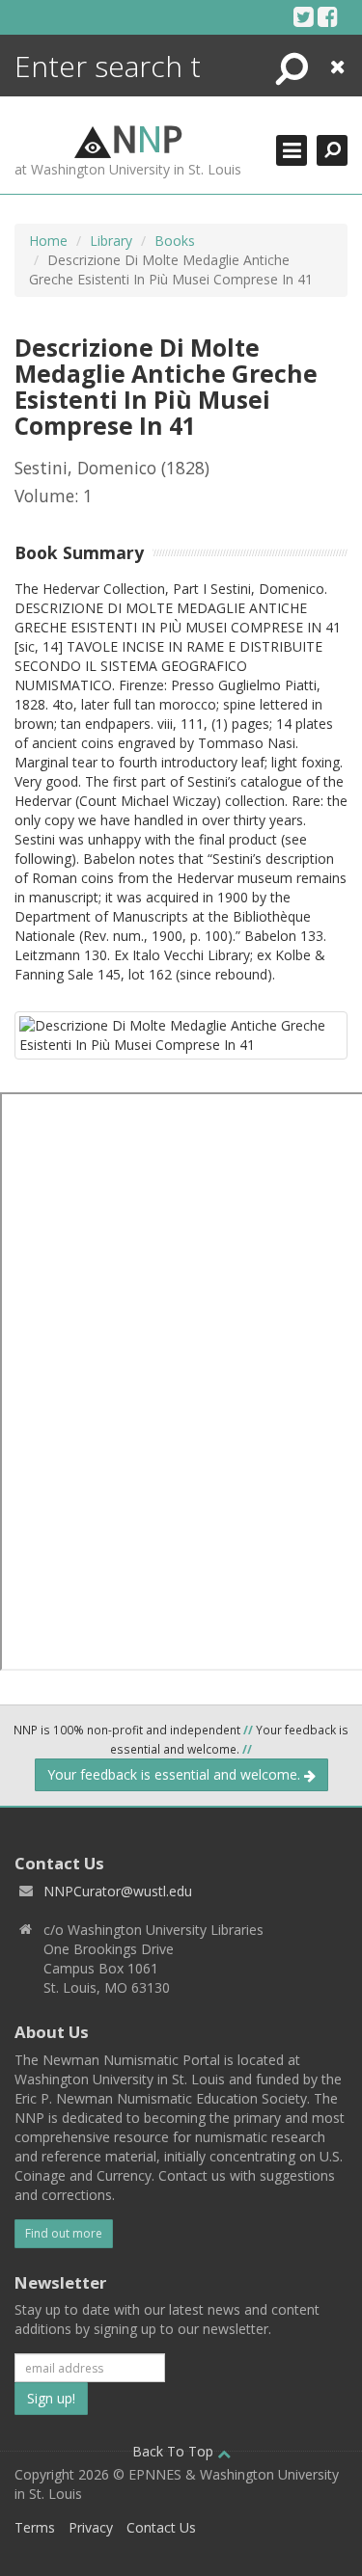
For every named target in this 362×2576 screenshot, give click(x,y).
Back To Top (175, 2451)
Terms (35, 2527)
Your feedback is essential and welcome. (176, 1774)
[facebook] (328, 16)
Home (48, 241)
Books (175, 241)
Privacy (91, 2527)
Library (111, 241)
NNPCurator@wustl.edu (118, 1891)
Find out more (64, 2233)
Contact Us (161, 2527)
